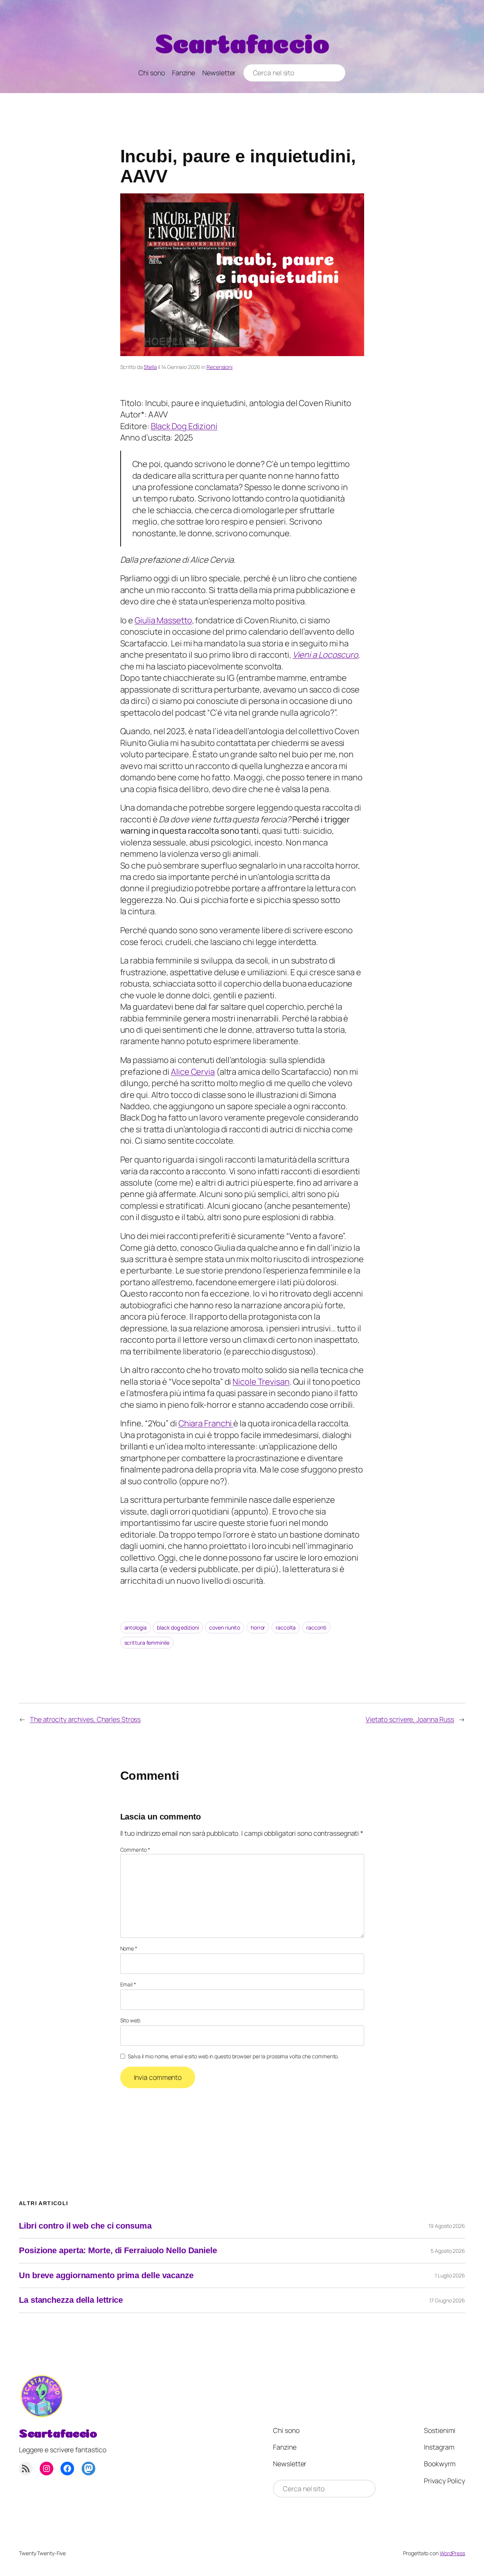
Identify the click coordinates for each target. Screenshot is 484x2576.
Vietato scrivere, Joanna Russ (410, 1719)
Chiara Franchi (206, 1423)
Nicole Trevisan (261, 1382)
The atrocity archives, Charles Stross (85, 1719)
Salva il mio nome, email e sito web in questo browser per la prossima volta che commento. (233, 2056)
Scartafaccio (242, 40)
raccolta (286, 1627)
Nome (129, 1948)
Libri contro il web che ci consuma (85, 2226)
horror (258, 1627)
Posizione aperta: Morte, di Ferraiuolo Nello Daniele (118, 2251)
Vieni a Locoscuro (325, 655)
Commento (135, 1850)
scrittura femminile (147, 1643)
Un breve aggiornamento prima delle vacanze (106, 2276)
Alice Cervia (193, 1072)
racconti (316, 1627)
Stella (150, 367)
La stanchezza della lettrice (71, 2300)
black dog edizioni (178, 1627)
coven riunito (225, 1627)
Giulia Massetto (163, 620)
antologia (136, 1627)
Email (128, 1984)
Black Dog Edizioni (184, 426)
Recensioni (220, 367)
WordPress (452, 2553)
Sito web (130, 2020)
